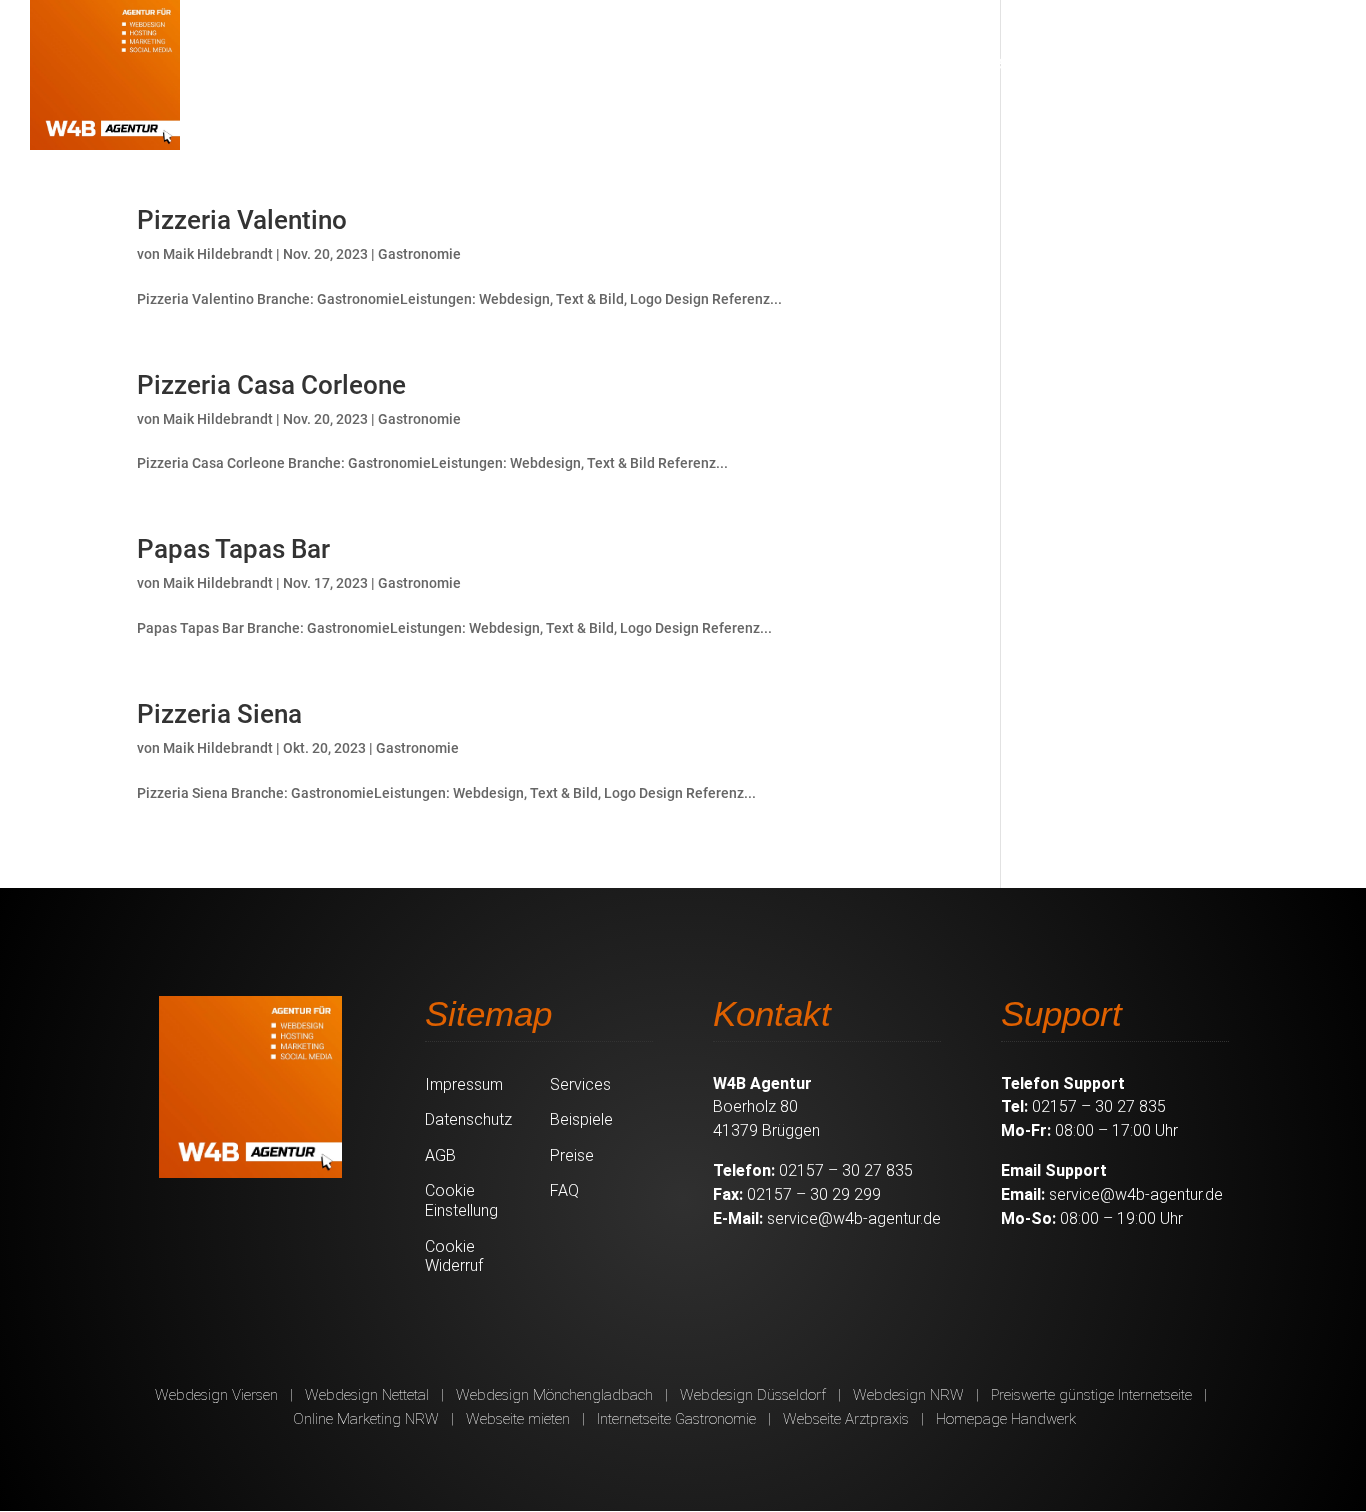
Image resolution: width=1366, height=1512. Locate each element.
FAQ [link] (564, 1190)
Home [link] (679, 62)
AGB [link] (440, 1155)
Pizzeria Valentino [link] (242, 220)
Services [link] (766, 62)
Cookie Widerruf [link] (454, 1256)
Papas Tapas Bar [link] (233, 549)
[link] (105, 75)
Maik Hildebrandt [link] (218, 254)
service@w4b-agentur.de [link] (854, 1218)
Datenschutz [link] (468, 1119)
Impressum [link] (464, 1084)
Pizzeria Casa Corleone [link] (271, 385)
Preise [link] (975, 62)
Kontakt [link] (1278, 62)
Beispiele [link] (885, 62)
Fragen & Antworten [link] (1133, 62)
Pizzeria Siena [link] (219, 714)
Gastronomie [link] (419, 254)
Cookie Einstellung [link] (461, 1200)
